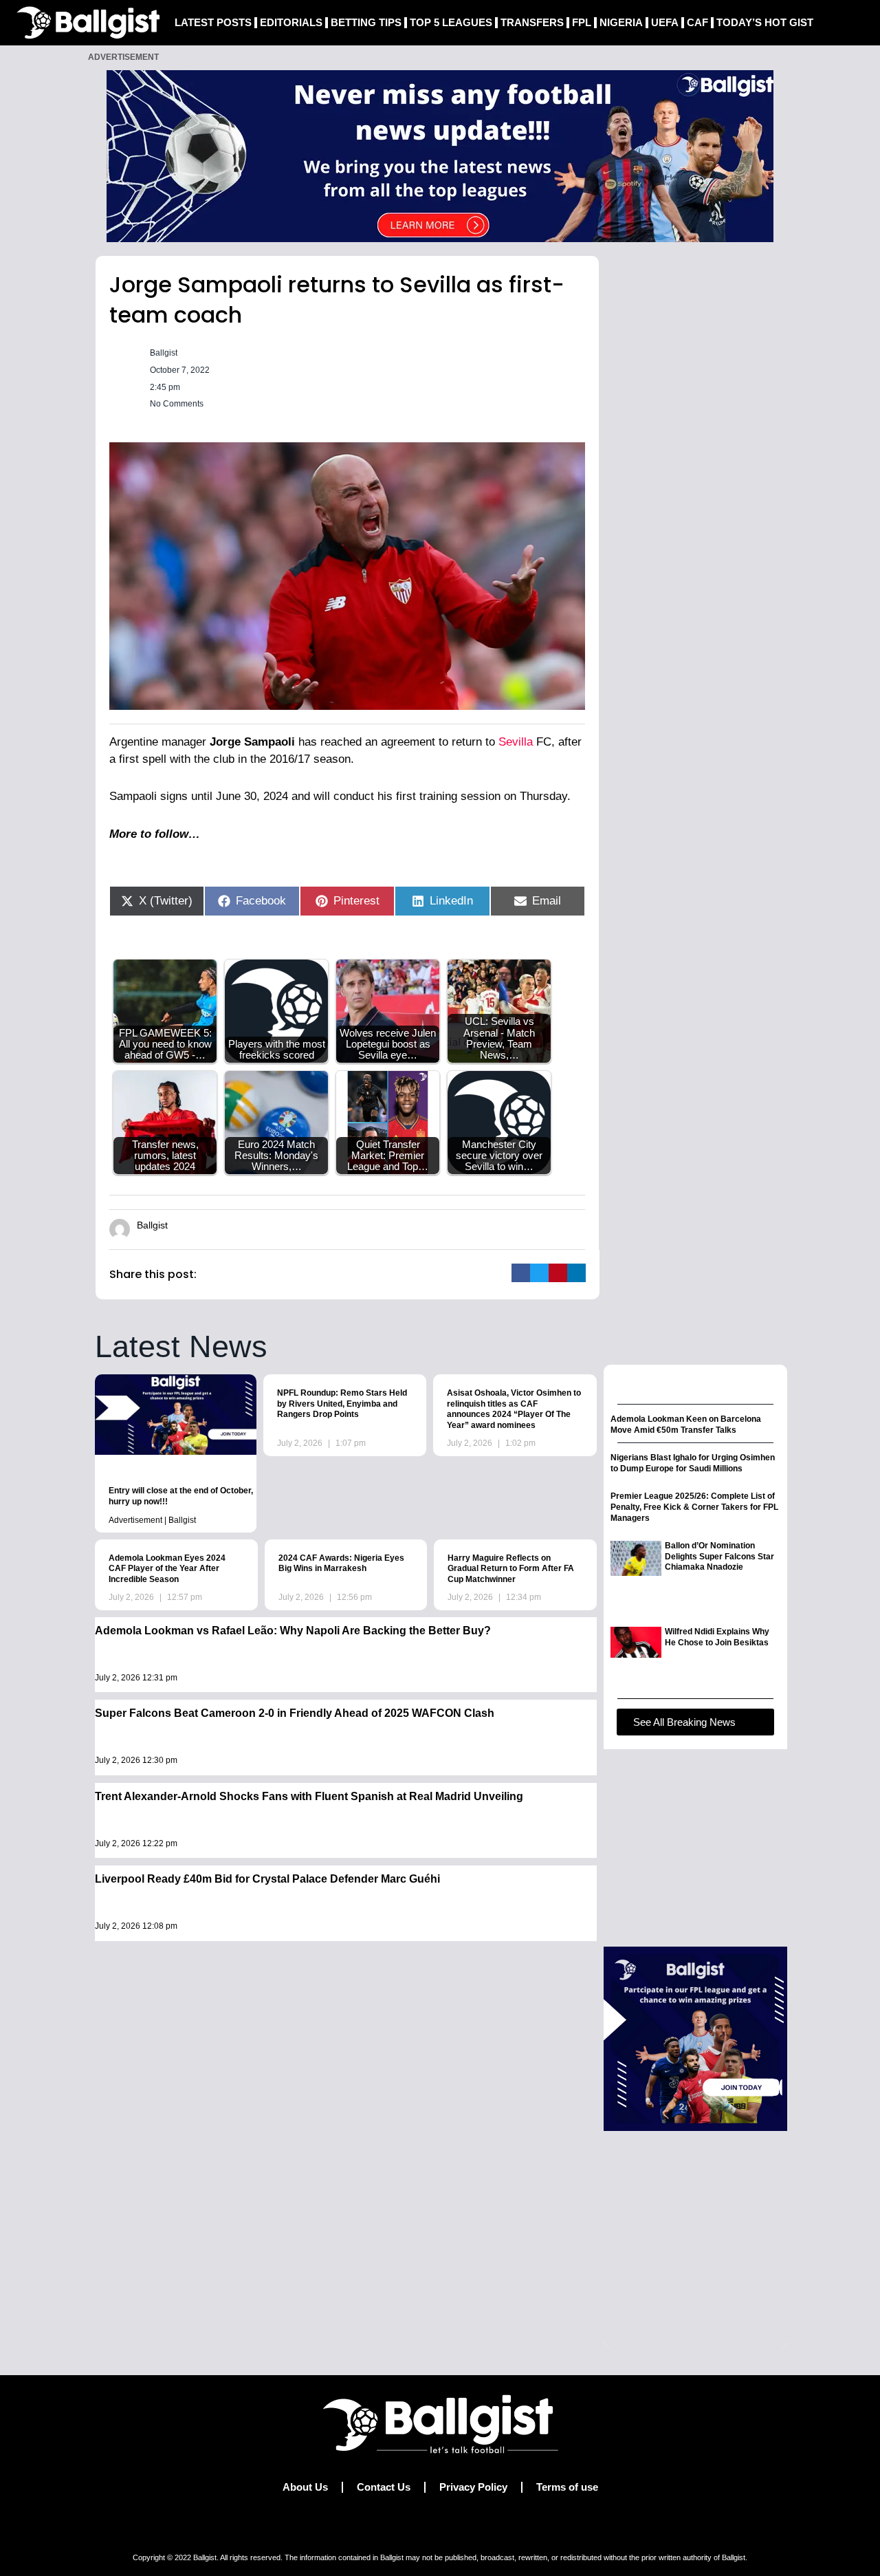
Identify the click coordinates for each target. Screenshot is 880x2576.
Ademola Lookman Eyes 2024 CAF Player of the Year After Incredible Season (167, 1569)
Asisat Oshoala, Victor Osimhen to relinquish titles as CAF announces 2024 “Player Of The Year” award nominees (514, 1409)
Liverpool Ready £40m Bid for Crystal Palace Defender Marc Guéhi (267, 1879)
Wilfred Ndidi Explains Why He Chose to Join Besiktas (717, 1637)
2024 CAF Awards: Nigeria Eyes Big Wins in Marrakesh (341, 1563)
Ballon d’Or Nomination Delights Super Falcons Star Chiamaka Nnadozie (719, 1556)
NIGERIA (621, 22)
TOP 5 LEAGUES (451, 22)
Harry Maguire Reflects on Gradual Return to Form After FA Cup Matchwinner (511, 1569)
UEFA (665, 22)
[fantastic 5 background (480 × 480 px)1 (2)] (695, 2038)
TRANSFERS (532, 22)
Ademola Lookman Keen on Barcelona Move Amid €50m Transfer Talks (686, 1425)
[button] (521, 1273)
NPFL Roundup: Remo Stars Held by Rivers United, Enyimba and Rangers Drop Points (342, 1404)
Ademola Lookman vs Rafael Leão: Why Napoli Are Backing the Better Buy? (293, 1631)
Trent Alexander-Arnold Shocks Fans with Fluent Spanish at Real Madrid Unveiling (309, 1796)
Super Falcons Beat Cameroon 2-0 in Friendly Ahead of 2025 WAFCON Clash (295, 1713)
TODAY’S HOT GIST (765, 22)
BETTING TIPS (366, 22)
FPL (582, 22)
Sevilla (514, 742)
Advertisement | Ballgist (152, 1520)
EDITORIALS (291, 22)
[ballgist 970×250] (440, 155)
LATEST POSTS (213, 22)
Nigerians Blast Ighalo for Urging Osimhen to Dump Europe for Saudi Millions (693, 1463)
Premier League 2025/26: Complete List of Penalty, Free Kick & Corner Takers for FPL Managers (694, 1507)
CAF (697, 22)
